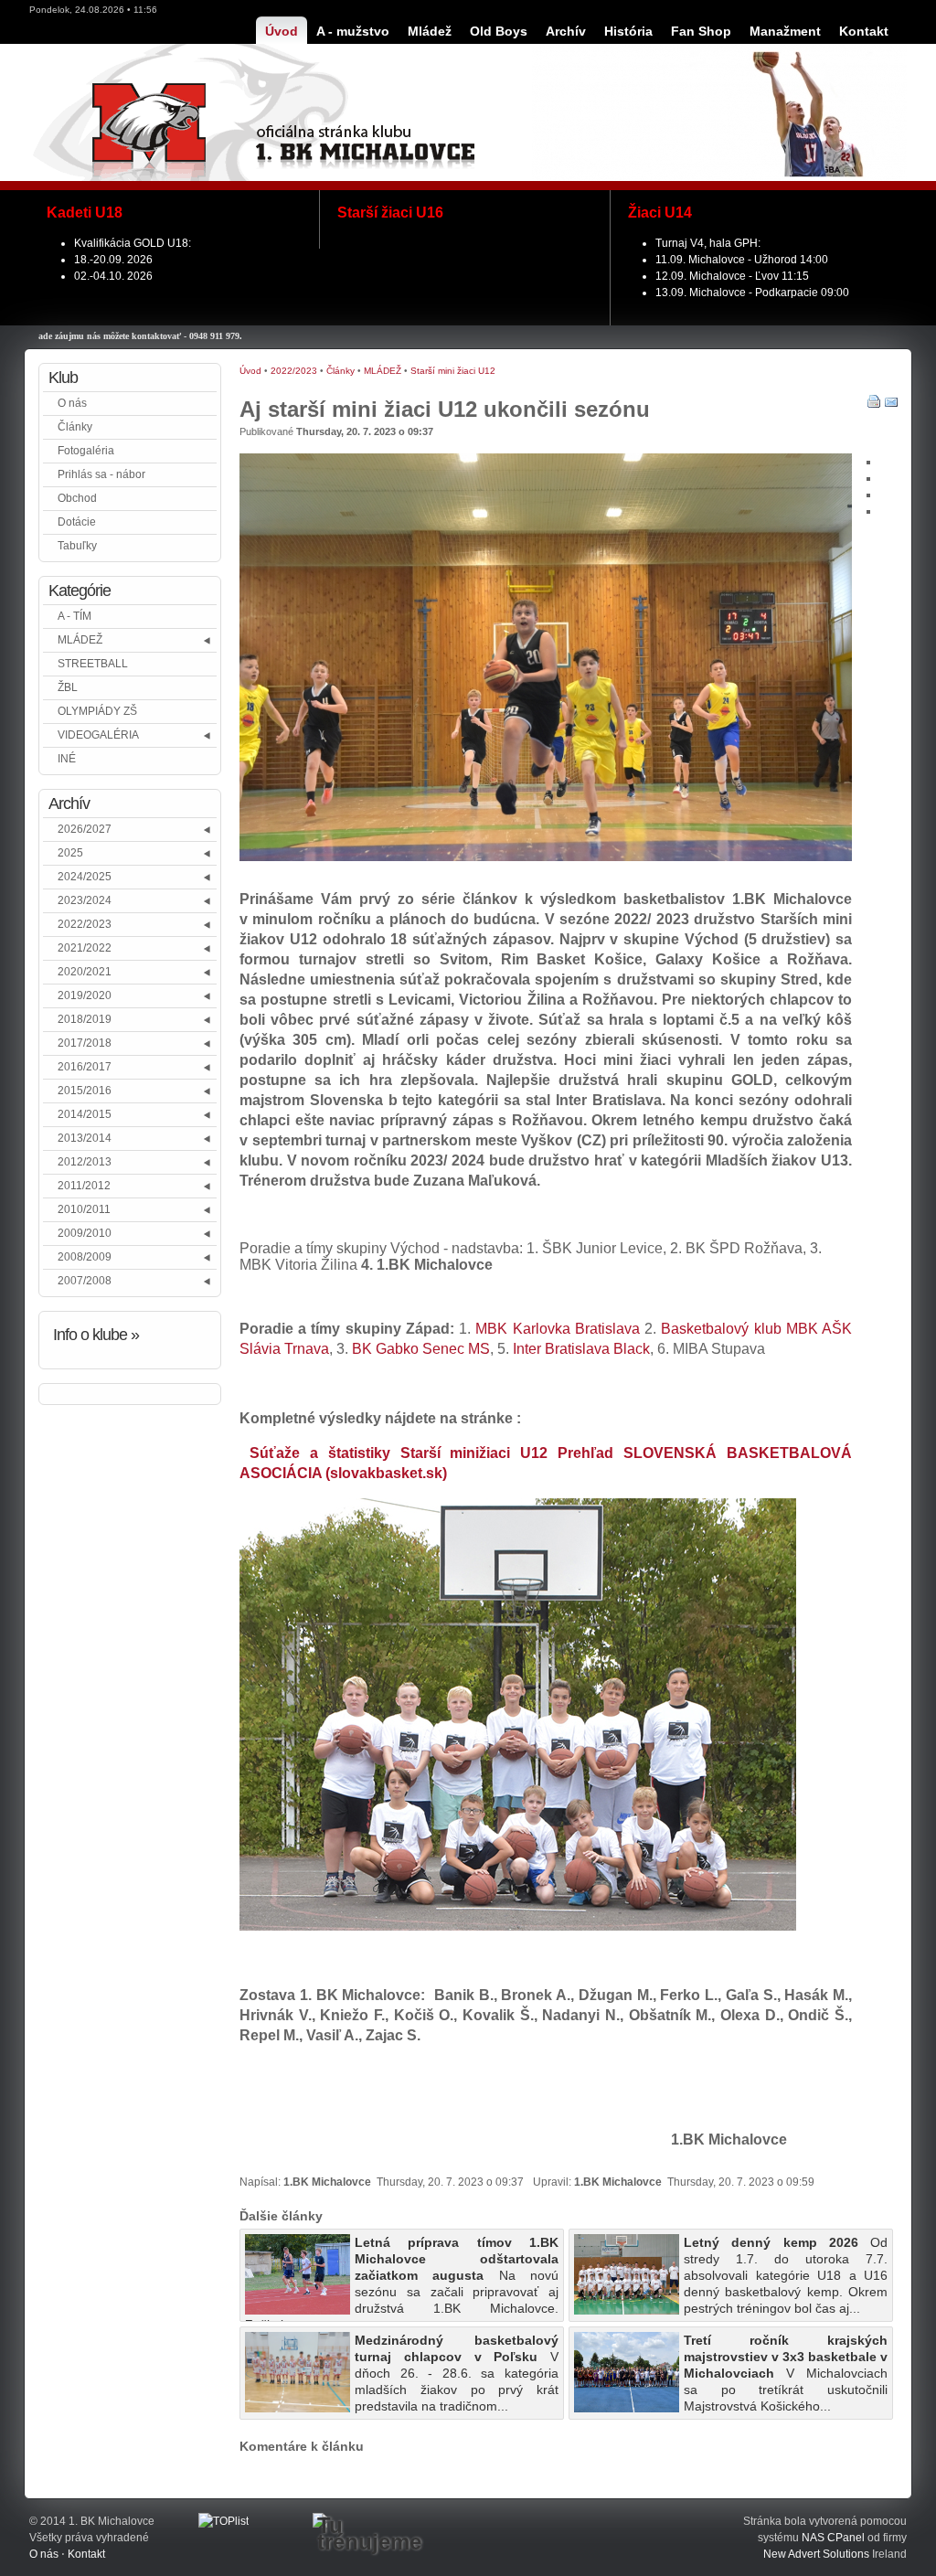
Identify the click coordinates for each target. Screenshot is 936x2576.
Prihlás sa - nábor (101, 474)
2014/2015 (85, 1114)
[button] (208, 640)
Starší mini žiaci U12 (453, 371)
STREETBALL (93, 664)
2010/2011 (84, 1209)
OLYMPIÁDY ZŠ (97, 711)
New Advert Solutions (816, 2554)
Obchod (77, 498)
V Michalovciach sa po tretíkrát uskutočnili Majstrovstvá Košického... (786, 2373)
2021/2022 (85, 948)
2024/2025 (85, 877)
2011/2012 (84, 1186)
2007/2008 (85, 1281)
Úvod (250, 371)
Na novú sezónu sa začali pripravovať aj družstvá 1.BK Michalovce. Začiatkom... (402, 2278)
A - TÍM (74, 616)
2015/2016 (85, 1091)
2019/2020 (85, 995)
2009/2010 (85, 1233)
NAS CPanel (833, 2538)
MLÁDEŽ (80, 640)
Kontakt (86, 2554)
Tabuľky (77, 546)
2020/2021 (85, 972)
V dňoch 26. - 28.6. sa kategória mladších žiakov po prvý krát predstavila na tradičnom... (457, 2373)
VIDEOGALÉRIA (98, 735)
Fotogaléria (86, 451)
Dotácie (77, 522)
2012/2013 (85, 1162)
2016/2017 (85, 1067)
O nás (72, 403)
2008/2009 (85, 1257)
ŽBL (68, 687)
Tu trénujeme (369, 2534)
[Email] (891, 405)
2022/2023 (85, 924)
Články (75, 427)
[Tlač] (874, 405)
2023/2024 (85, 900)
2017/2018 (85, 1043)
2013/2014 (85, 1138)
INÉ (67, 759)
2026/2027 (85, 829)
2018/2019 (85, 1019)
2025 (70, 853)
